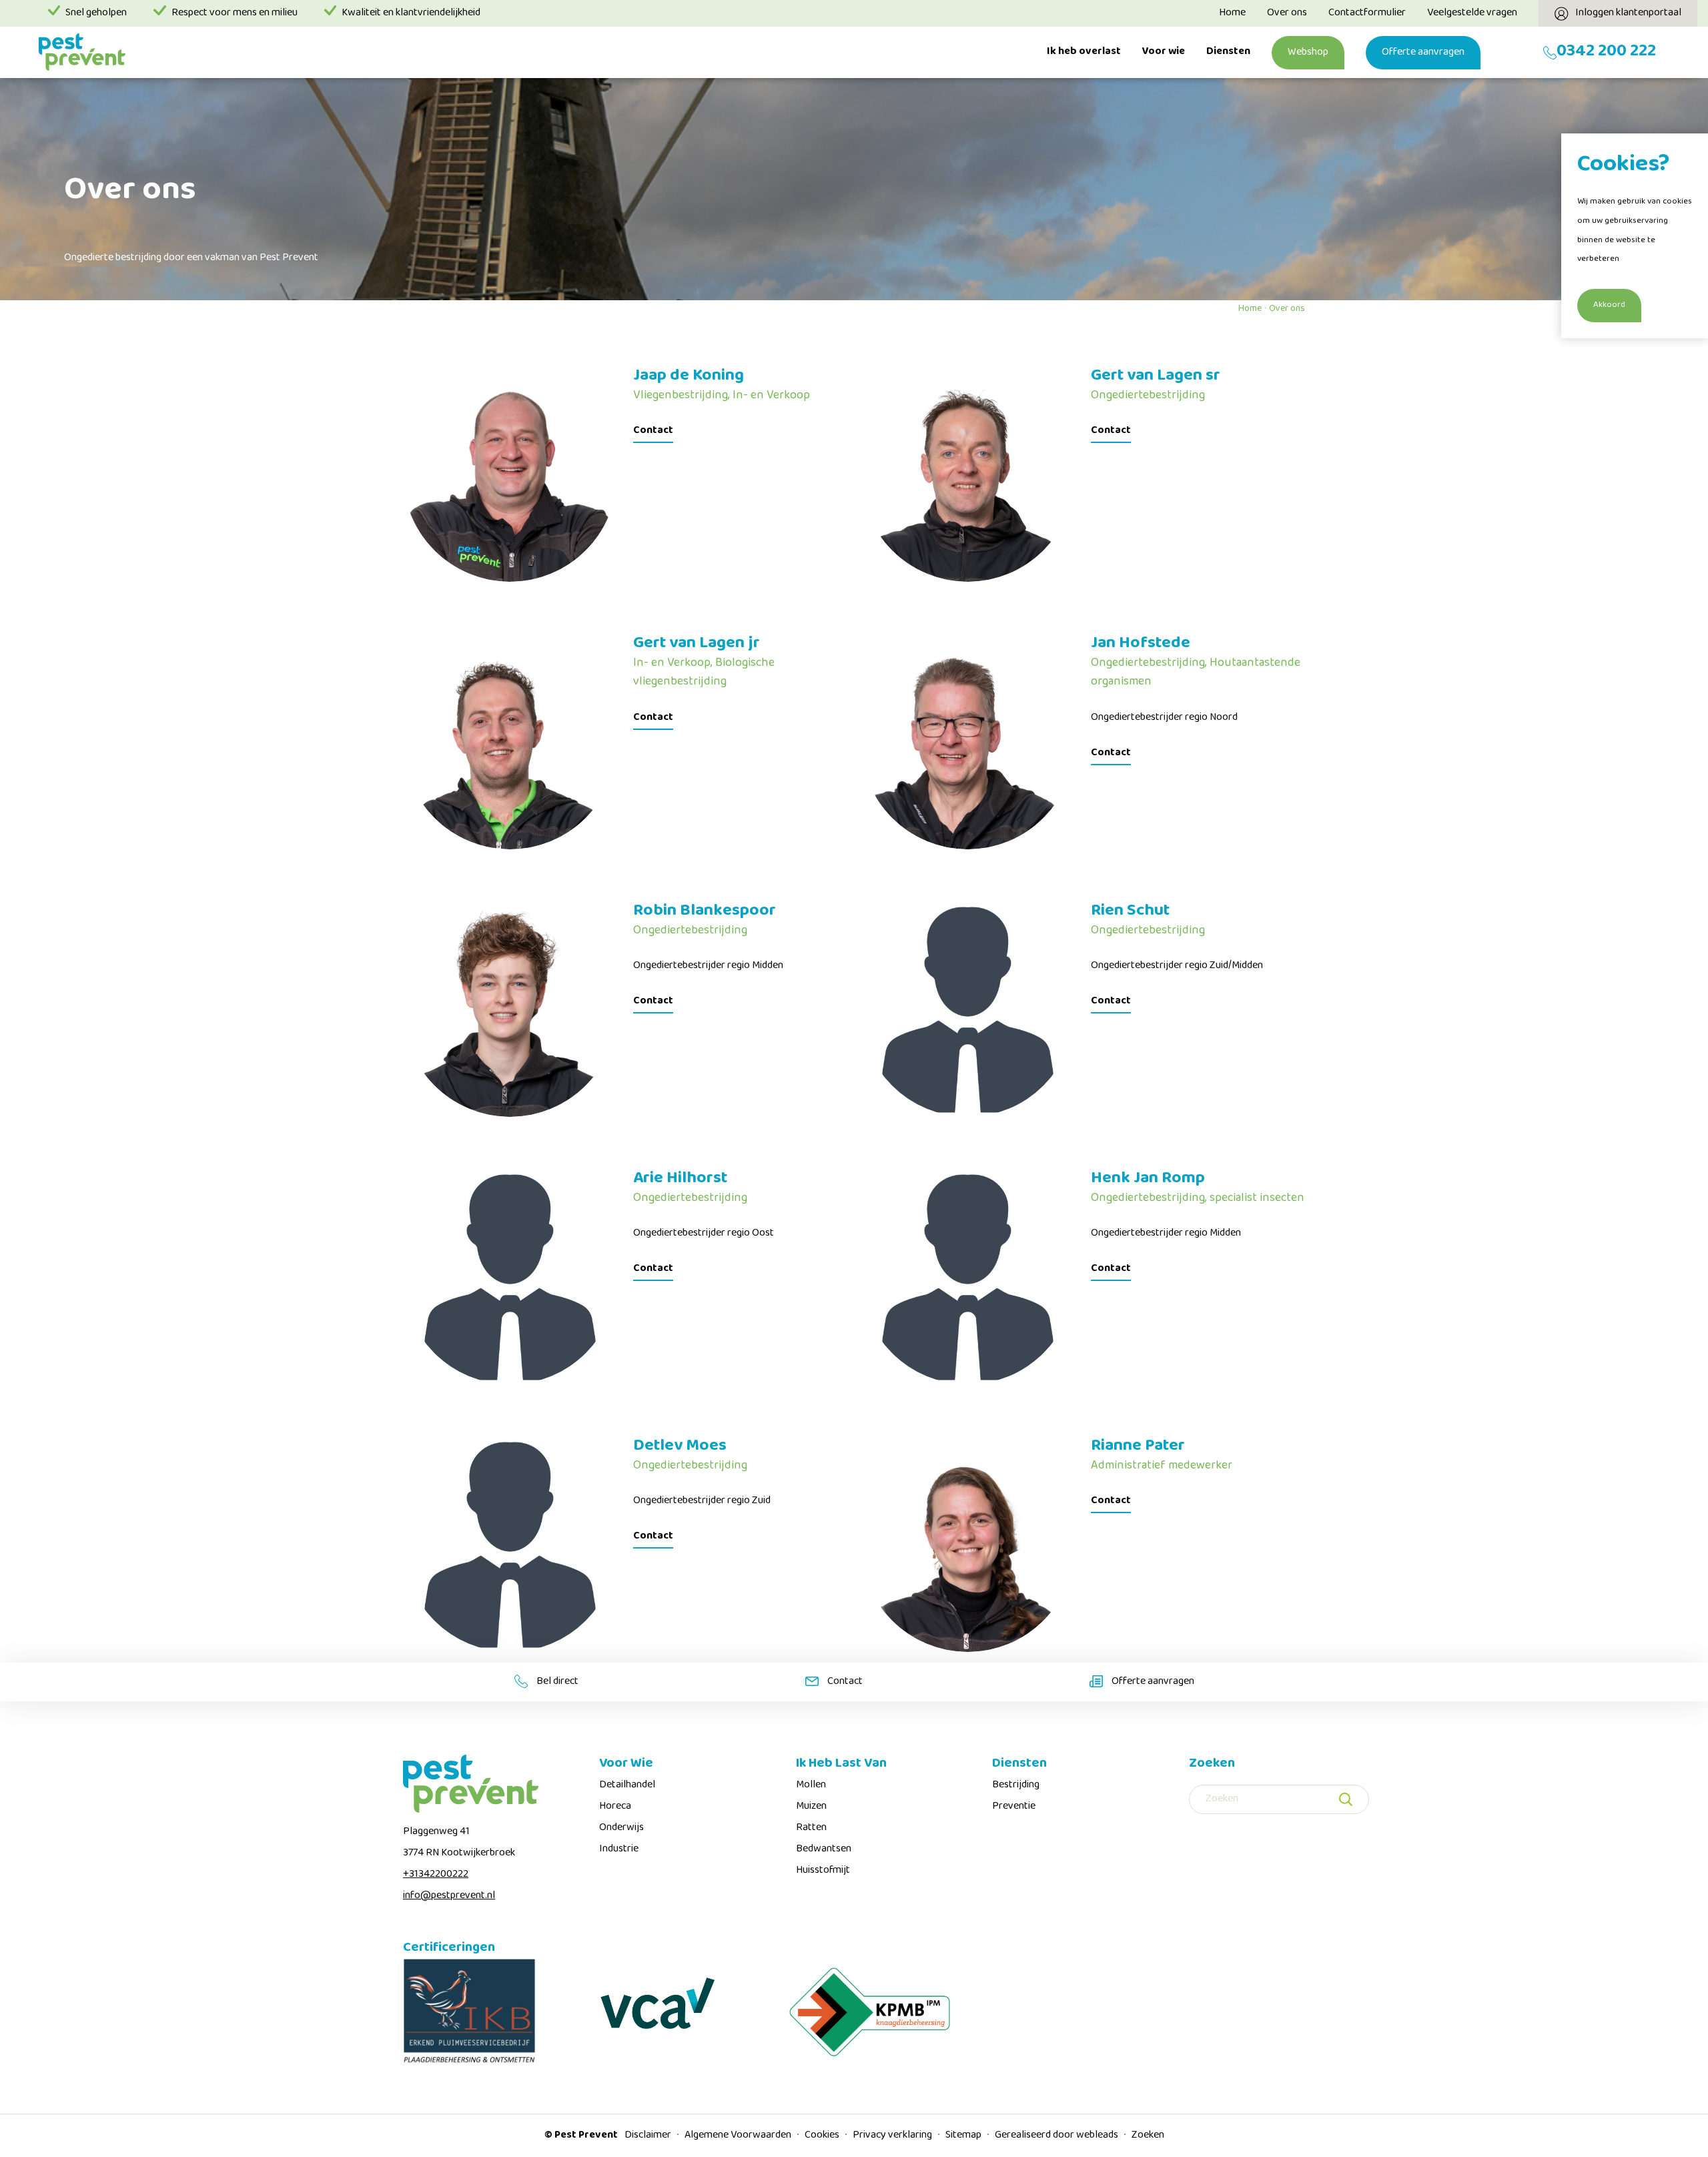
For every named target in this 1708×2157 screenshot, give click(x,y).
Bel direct (556, 1682)
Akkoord (1609, 306)
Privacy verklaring (893, 2136)
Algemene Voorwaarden (739, 2136)
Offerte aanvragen (1423, 53)
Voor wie (1164, 52)
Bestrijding (1016, 1785)
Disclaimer (649, 2136)
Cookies (823, 2136)
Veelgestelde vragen (1472, 13)
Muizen (811, 1807)
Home (1232, 13)
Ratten (811, 1828)
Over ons (1287, 13)
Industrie (619, 1849)
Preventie (1014, 1807)
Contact (653, 431)
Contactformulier (1367, 13)
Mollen (811, 1785)
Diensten (1228, 52)
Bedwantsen (824, 1849)
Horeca (615, 1807)
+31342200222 (436, 1875)
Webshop (1308, 53)
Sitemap (964, 2136)
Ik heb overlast (1084, 52)
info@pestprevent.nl (449, 1896)
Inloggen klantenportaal (1628, 13)
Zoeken (1148, 2136)
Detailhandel (627, 1785)
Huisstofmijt (823, 1871)
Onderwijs (621, 1828)
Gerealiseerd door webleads (1057, 2136)
